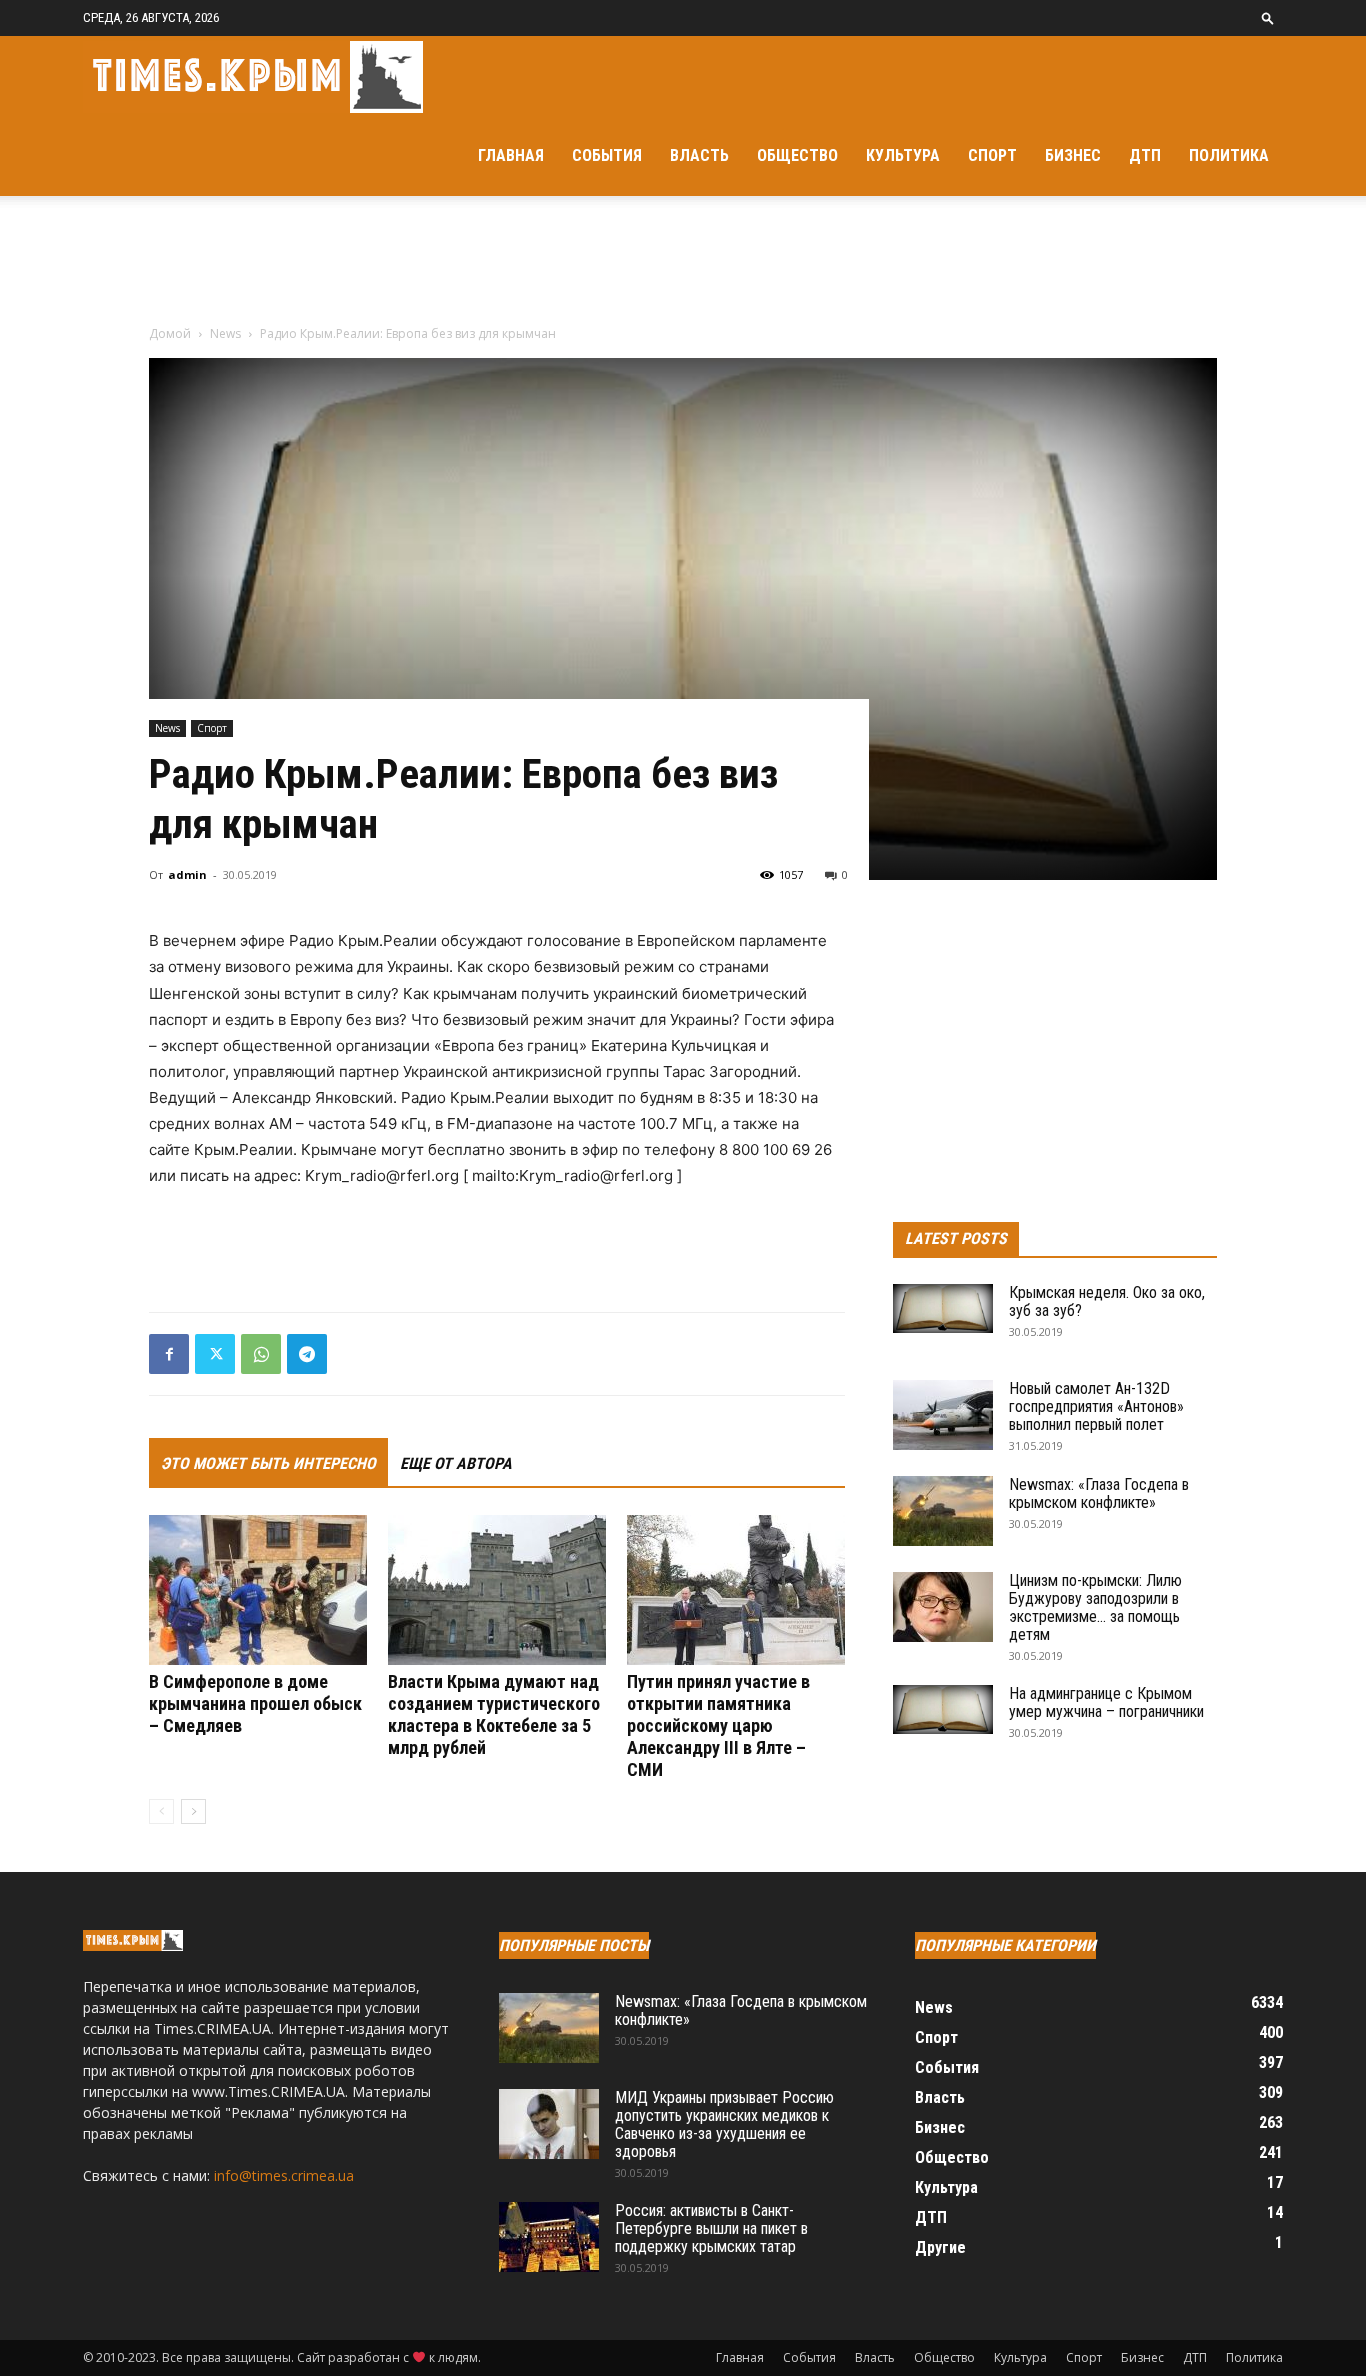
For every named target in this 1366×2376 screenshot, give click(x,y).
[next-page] (193, 1811)
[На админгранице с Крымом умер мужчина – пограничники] (943, 1709)
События (607, 155)
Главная (511, 155)
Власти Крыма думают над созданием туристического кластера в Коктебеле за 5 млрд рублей (494, 1714)
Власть (699, 155)
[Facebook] (169, 1354)
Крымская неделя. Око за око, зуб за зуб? (1107, 1301)
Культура (903, 155)
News (225, 333)
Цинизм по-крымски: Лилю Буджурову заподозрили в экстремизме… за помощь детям (1095, 1607)
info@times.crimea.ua (284, 2175)
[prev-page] (161, 1811)
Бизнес (1073, 155)
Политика (1229, 155)
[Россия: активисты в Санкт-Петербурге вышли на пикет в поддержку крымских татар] (549, 2237)
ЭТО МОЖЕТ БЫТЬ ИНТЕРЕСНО (268, 1463)
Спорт (992, 155)
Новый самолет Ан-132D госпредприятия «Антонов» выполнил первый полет (1096, 1406)
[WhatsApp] (261, 1354)
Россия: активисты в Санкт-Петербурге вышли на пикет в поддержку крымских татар (711, 2228)
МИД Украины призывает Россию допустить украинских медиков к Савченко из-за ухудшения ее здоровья (724, 2124)
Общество (797, 155)
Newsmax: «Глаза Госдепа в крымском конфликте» (1099, 1493)
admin (187, 874)
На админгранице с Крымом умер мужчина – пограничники (1106, 1702)
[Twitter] (215, 1354)
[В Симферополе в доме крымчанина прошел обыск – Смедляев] (258, 1590)
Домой (170, 333)
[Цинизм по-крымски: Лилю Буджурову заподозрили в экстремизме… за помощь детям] (943, 1607)
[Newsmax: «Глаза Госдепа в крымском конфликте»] (943, 1511)
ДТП (1145, 155)
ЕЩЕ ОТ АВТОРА (456, 1463)
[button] (1268, 17)
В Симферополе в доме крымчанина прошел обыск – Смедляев (255, 1703)
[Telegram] (307, 1354)
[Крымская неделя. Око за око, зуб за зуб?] (943, 1308)
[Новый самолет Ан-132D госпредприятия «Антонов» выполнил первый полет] (943, 1415)
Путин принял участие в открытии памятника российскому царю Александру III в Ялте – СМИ (718, 1725)
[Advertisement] (683, 265)
